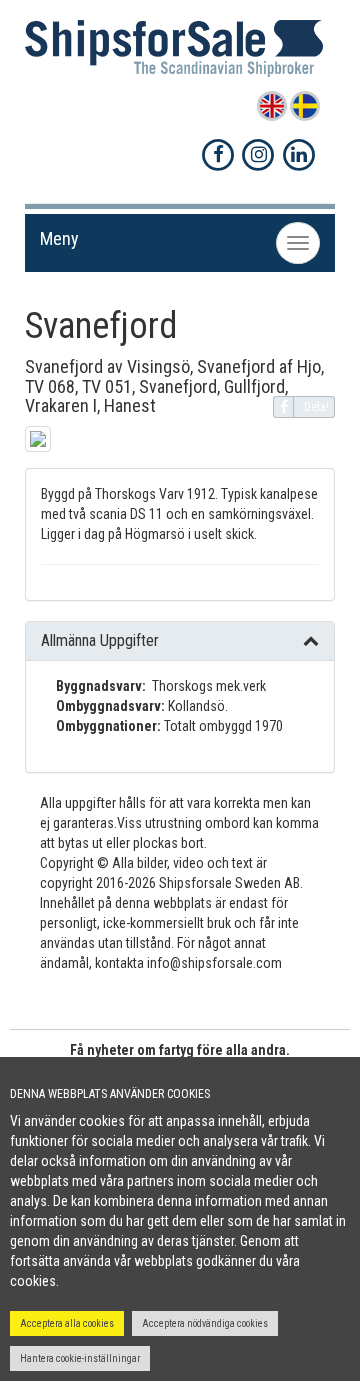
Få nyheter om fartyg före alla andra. (180, 1050)
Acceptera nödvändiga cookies (205, 1323)
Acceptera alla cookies (67, 1323)
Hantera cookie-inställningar (80, 1358)
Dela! (316, 407)
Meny (59, 238)
